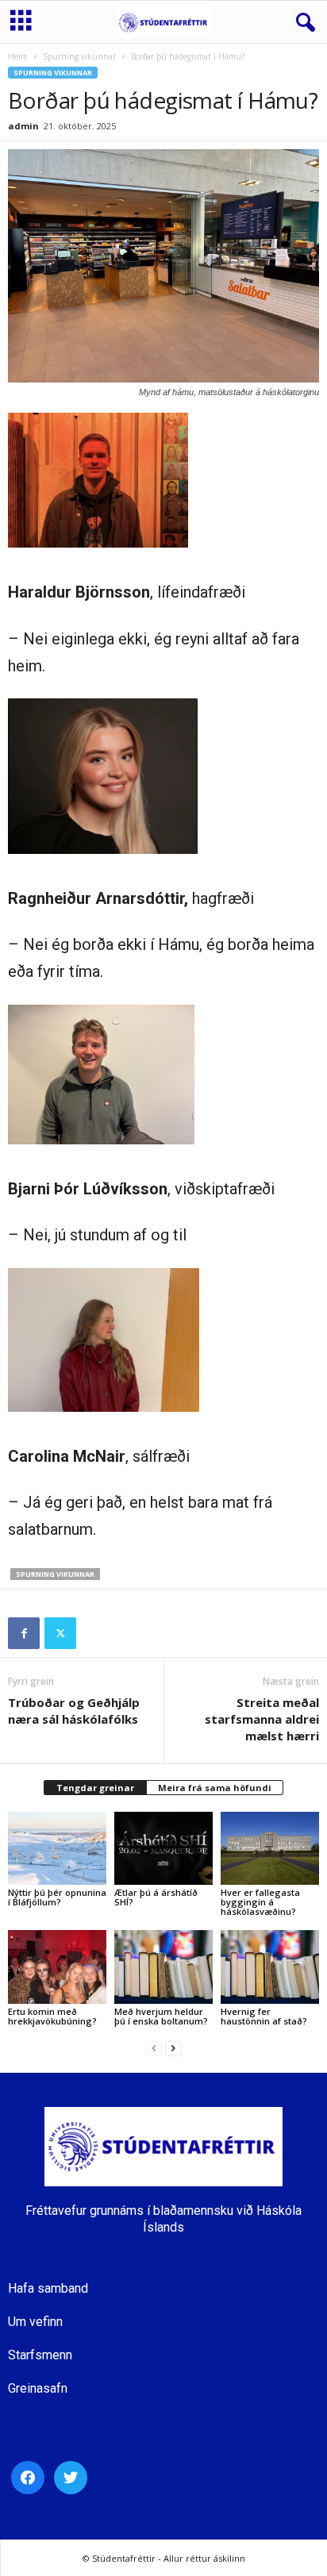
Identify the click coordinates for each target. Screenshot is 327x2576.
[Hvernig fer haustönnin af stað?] (270, 1967)
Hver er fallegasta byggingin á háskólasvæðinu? (260, 1902)
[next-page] (173, 2048)
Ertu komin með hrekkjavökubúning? (52, 2016)
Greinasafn (38, 2388)
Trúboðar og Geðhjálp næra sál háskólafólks (74, 1711)
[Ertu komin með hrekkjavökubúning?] (57, 1967)
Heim (18, 56)
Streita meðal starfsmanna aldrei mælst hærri (262, 1719)
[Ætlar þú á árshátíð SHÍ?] (163, 1849)
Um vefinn (35, 2322)
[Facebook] (24, 1633)
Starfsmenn (40, 2355)
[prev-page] (154, 2048)
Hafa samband (48, 2288)
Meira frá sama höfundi (215, 1788)
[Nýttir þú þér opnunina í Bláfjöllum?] (57, 1849)
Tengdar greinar (95, 1788)
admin (23, 126)
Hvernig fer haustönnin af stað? (264, 2016)
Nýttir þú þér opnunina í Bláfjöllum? (57, 1897)
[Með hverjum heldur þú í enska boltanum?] (163, 1967)
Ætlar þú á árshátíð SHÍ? (156, 1897)
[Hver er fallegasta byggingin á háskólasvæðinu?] (270, 1849)
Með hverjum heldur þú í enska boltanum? (161, 2016)
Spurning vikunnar (79, 56)
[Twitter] (60, 1633)
